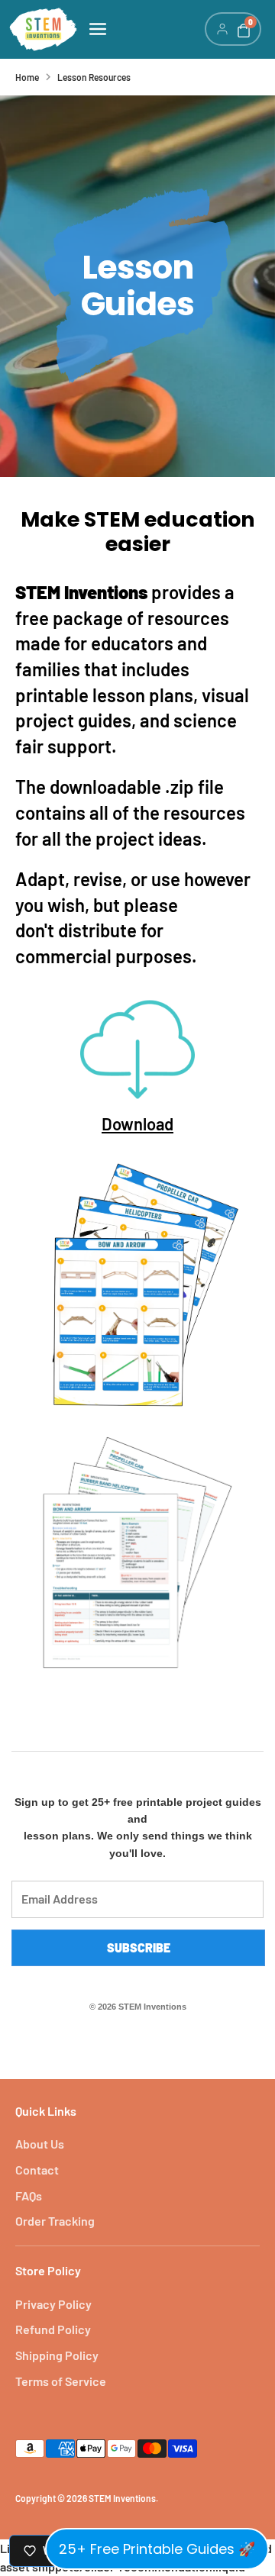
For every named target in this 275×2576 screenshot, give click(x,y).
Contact (37, 2170)
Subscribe (139, 1947)
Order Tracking (55, 2221)
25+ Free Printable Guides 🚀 (157, 2549)
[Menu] (141, 29)
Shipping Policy (57, 2355)
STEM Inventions (122, 2498)
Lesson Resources (94, 77)
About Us (40, 2144)
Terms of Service (61, 2381)
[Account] (222, 29)
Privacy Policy (53, 2304)
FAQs (29, 2196)
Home (27, 77)
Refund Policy (53, 2329)
